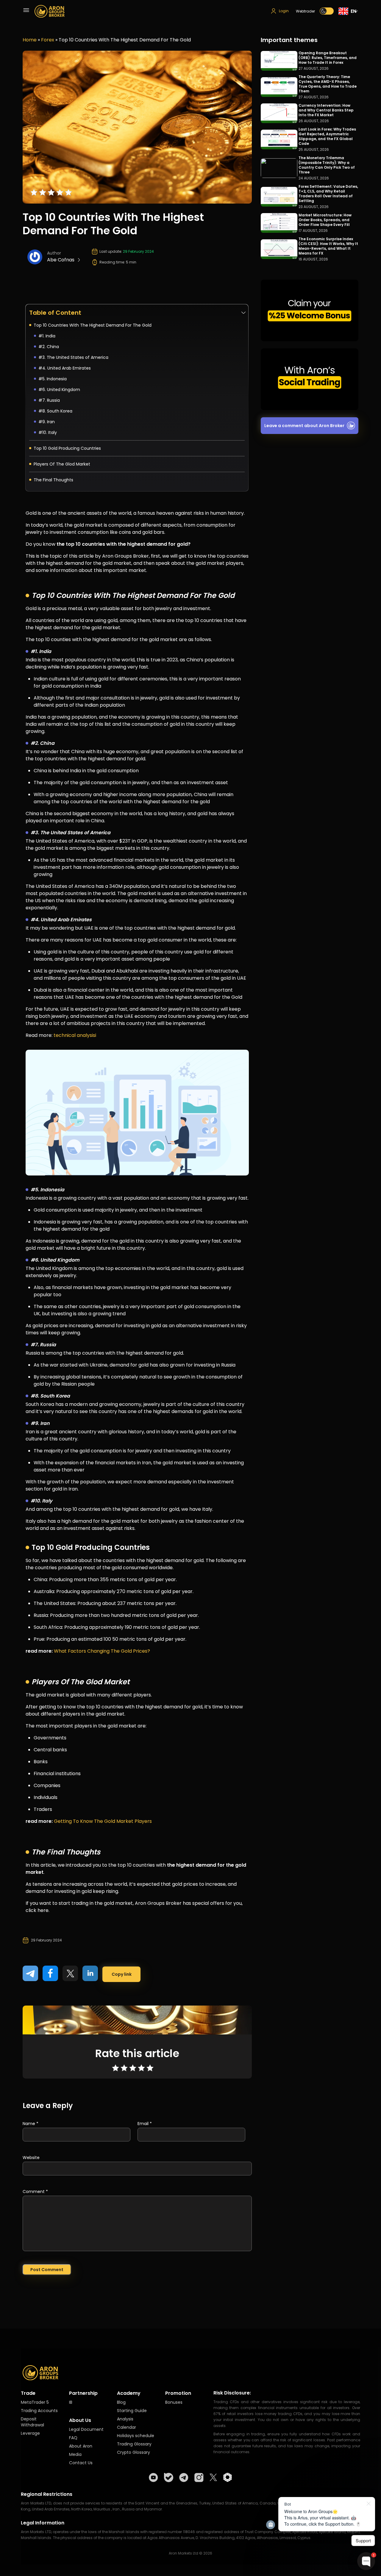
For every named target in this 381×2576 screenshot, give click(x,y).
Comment (35, 2192)
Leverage (30, 2433)
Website (31, 2158)
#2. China (49, 347)
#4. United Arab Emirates (65, 368)
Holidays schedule (136, 2436)
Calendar (127, 2427)
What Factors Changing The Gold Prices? (102, 1651)
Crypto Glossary (133, 2452)
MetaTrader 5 (35, 2402)
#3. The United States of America (73, 357)
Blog (121, 2402)
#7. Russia (49, 400)
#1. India (47, 336)
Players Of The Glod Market (62, 464)
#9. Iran (47, 422)
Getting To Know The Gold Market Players (103, 1821)
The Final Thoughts (53, 480)
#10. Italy (48, 432)
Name (31, 2124)
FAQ (73, 2438)
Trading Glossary (134, 2444)
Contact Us (81, 2463)
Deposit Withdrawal (32, 2422)
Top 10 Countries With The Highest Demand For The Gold (93, 325)
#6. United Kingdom (59, 390)
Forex (48, 40)
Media (75, 2454)
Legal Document (86, 2429)
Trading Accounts (39, 2411)
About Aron (81, 2446)
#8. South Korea (55, 411)
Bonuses (174, 2402)
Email (145, 2124)
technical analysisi (75, 1035)
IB (71, 2402)
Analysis (125, 2419)
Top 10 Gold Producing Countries (67, 448)
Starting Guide (132, 2411)
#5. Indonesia (53, 379)
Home (30, 40)
